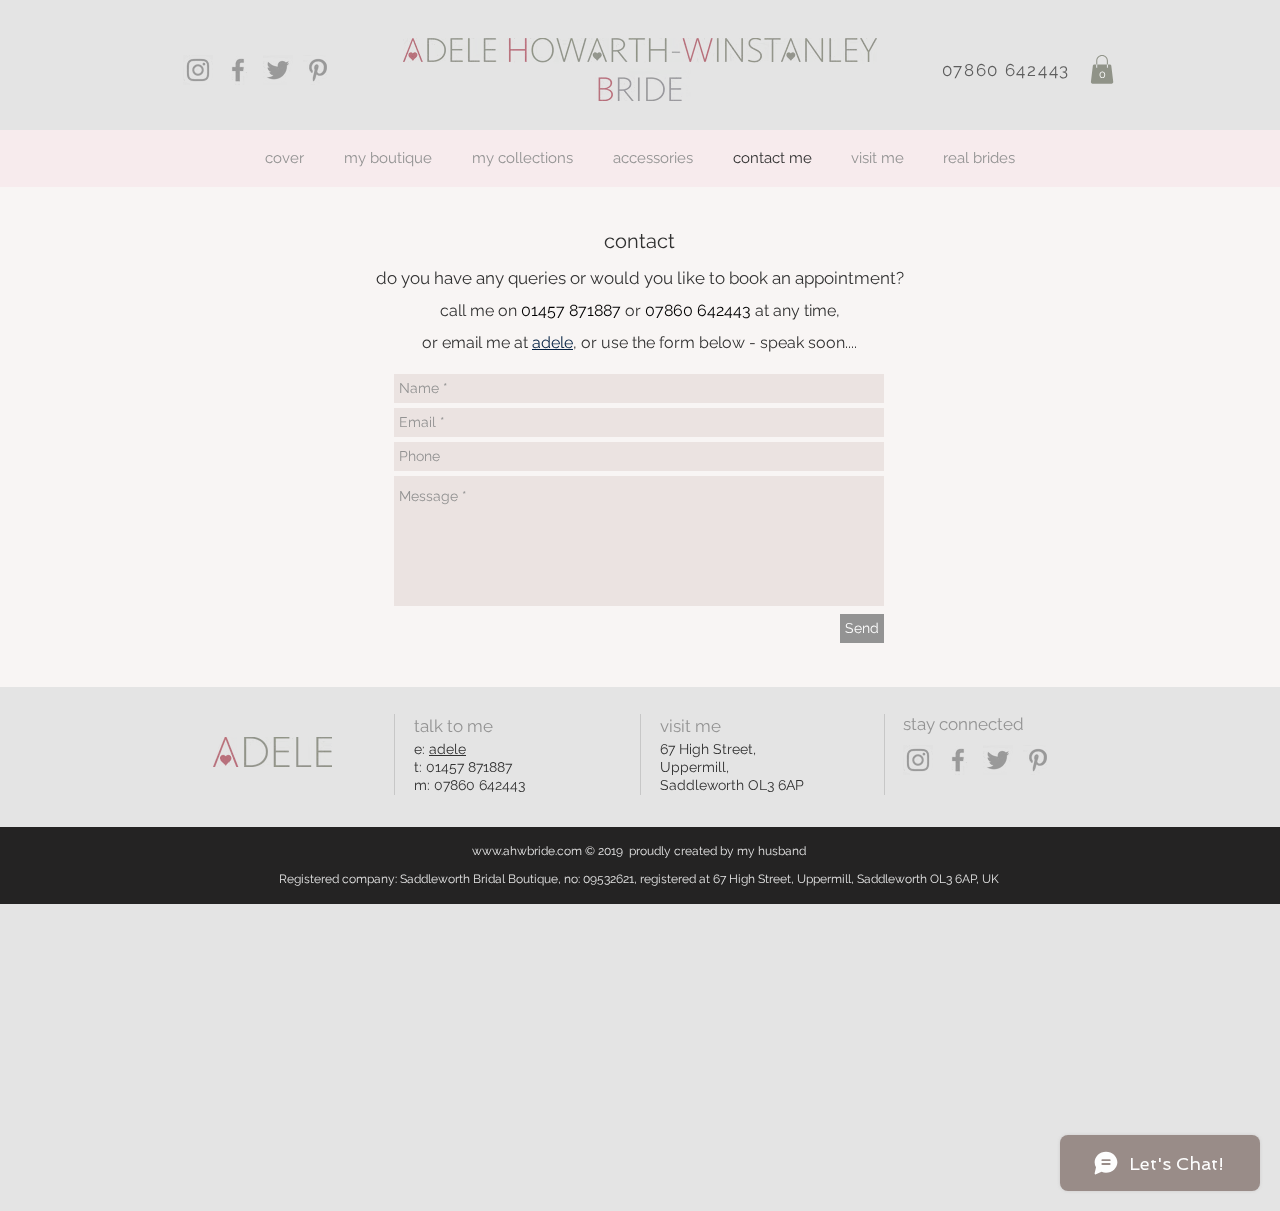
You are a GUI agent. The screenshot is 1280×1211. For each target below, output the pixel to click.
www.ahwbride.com (527, 851)
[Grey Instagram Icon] (198, 70)
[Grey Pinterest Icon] (318, 70)
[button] (1102, 69)
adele (447, 749)
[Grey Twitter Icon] (278, 70)
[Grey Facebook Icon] (238, 70)
